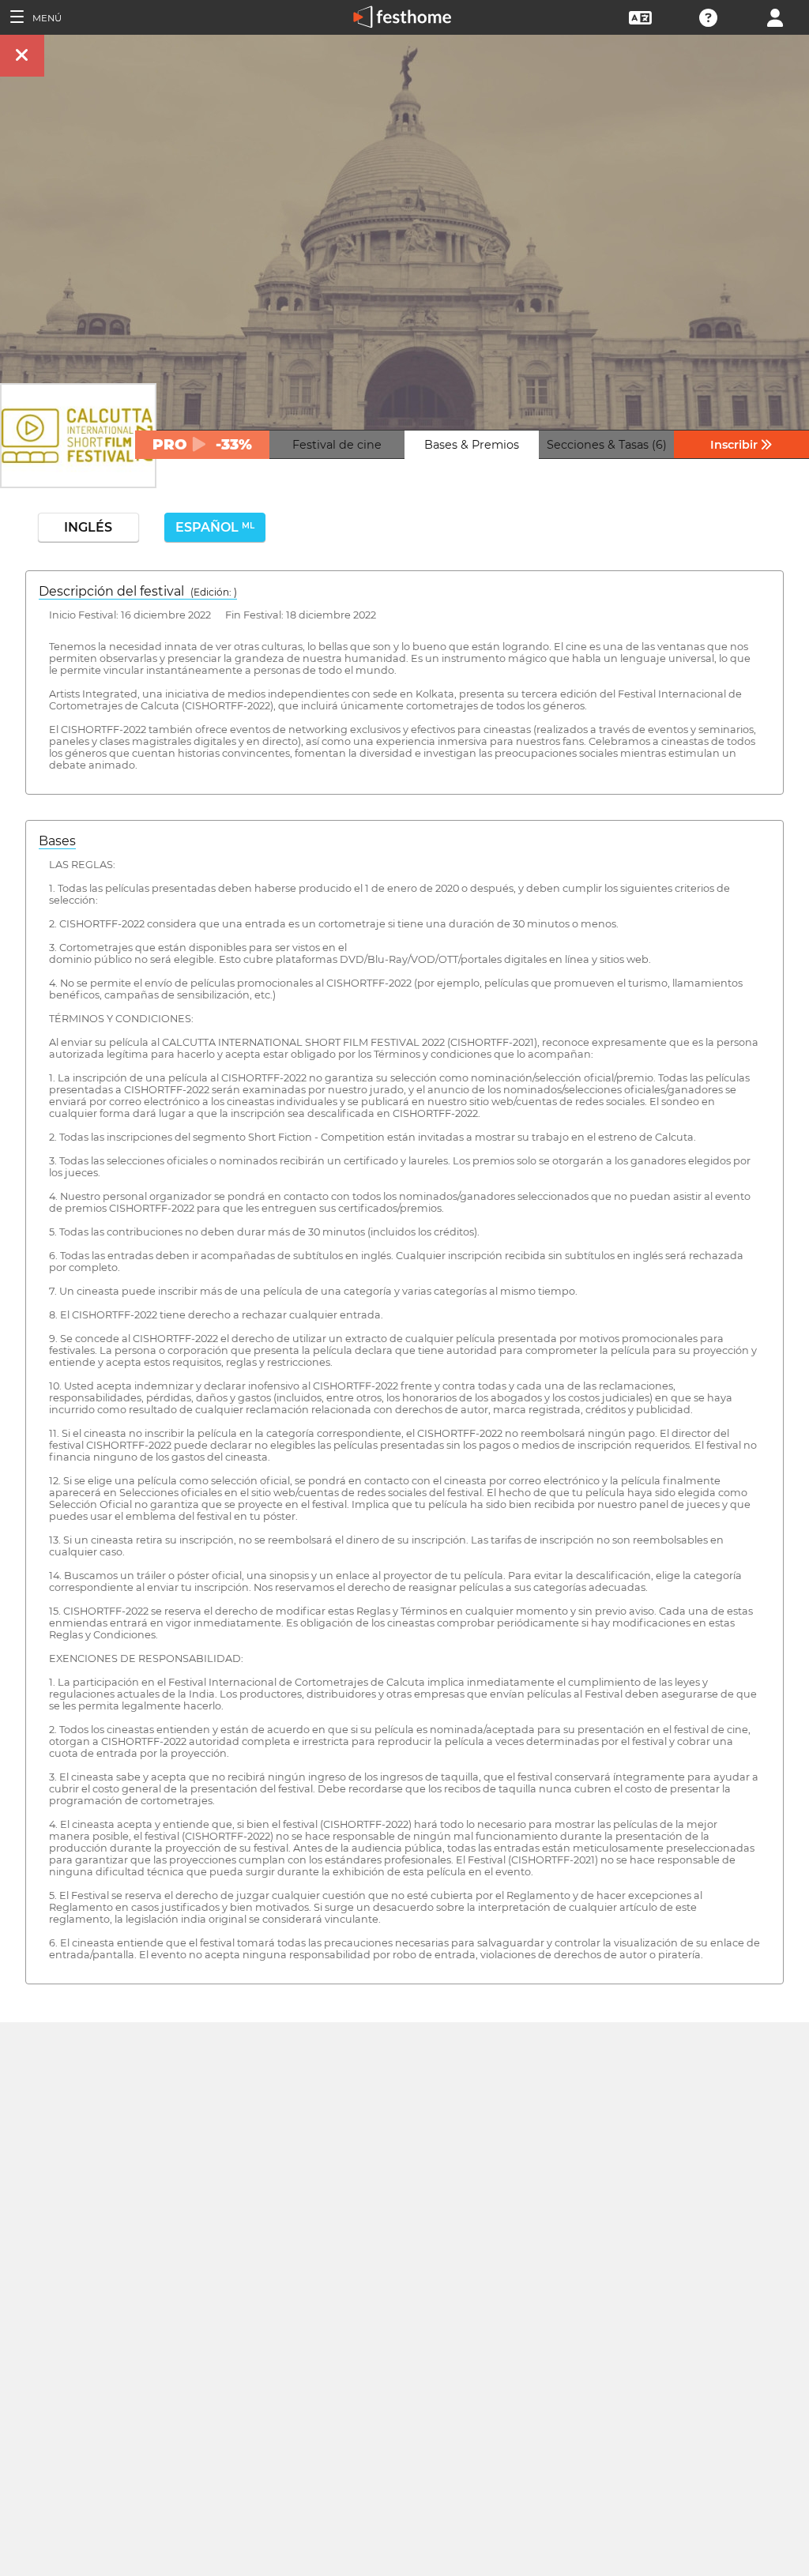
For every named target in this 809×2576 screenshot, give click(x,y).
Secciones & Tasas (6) (607, 445)
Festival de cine (337, 445)
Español (215, 527)
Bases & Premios (472, 445)
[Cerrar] (22, 56)
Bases (57, 841)
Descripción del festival (138, 591)
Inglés (88, 527)
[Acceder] (775, 16)
